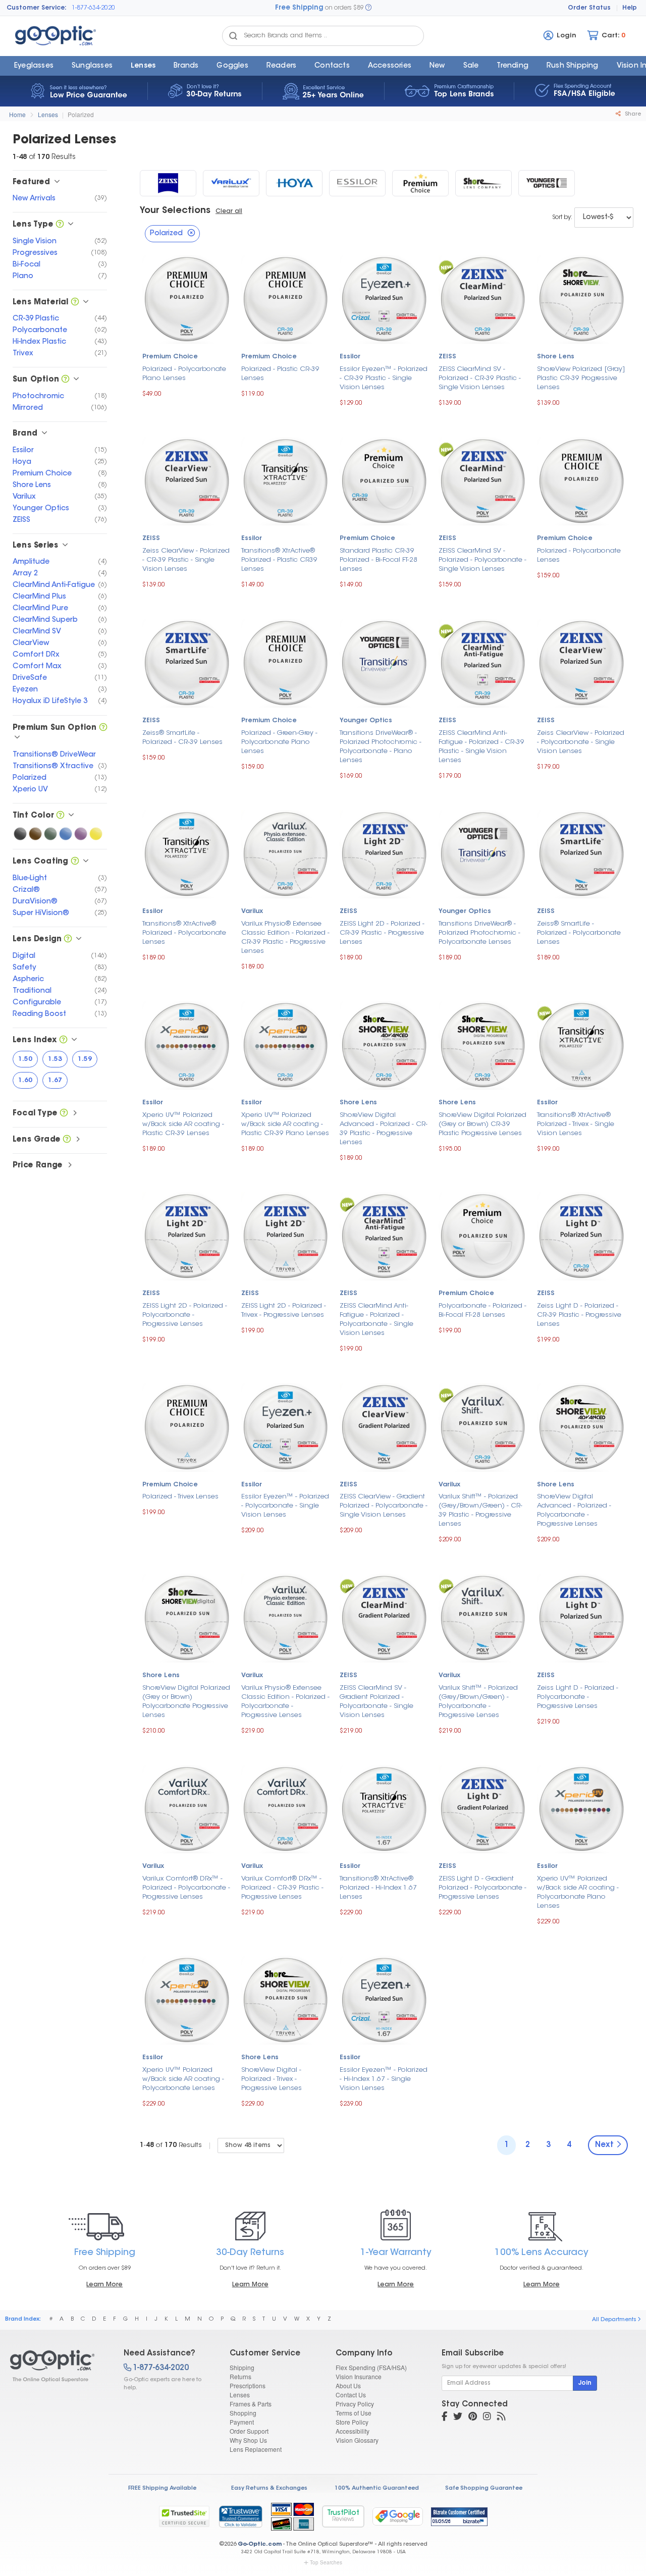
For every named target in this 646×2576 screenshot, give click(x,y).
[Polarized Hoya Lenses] (294, 183)
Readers (281, 66)
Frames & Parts (251, 2404)
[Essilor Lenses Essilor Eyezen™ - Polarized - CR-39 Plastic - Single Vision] (384, 298)
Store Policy (352, 2422)
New (437, 66)
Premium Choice (170, 357)
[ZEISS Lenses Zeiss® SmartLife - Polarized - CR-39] (187, 662)
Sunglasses (92, 66)
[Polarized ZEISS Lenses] (168, 183)
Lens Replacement (256, 2449)
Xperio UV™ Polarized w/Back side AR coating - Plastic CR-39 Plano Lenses (285, 1124)
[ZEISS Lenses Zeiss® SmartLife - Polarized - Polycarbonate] (581, 853)
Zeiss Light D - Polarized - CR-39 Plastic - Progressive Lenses (579, 1315)
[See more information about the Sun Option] (65, 380)
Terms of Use (354, 2413)
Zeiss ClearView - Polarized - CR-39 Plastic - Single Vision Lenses (186, 560)
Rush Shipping (573, 66)
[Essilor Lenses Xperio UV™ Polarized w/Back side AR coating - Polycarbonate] (187, 1999)
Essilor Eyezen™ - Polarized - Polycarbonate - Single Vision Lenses (285, 1506)
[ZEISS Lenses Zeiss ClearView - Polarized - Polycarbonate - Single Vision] (581, 662)
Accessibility (353, 2431)
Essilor (350, 357)
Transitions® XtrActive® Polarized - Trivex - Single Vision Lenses (576, 1124)
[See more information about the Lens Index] (63, 1040)
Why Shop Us (248, 2440)
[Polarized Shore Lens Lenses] (483, 183)
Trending (513, 66)
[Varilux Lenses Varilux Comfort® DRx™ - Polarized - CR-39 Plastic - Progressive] (286, 1808)
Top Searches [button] (326, 2562)
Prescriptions (248, 2385)
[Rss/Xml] (501, 2418)
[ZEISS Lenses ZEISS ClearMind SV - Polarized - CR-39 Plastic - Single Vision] (483, 298)
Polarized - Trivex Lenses (180, 1497)
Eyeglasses (34, 66)
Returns (240, 2376)
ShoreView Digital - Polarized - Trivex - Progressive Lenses (272, 2079)
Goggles (232, 66)
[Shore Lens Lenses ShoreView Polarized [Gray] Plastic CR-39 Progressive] (581, 298)
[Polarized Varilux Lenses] (231, 183)
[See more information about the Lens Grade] (67, 1140)
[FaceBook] (444, 2418)
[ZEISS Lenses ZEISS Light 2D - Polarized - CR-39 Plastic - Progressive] (384, 853)
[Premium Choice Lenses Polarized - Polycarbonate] (581, 480)
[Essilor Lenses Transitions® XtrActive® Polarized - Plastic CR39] (286, 480)
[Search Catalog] (233, 36)
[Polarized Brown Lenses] (35, 834)
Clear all (229, 211)
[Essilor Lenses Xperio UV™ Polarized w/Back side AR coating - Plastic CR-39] (187, 1044)
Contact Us (351, 2395)
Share (632, 114)
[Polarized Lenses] (58, 2366)
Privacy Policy (355, 2404)
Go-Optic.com (260, 2544)
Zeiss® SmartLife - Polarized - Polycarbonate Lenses (579, 933)
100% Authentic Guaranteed (377, 2488)
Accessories (390, 66)
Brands (186, 66)
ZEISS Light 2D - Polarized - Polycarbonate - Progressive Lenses (185, 1315)
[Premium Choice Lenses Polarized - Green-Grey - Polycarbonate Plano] (286, 662)
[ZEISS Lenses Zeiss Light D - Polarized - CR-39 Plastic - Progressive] (581, 1235)
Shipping (242, 2367)
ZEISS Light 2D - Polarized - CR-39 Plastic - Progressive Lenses (382, 933)
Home (17, 114)
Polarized (81, 114)
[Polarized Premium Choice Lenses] (420, 183)
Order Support (249, 2431)
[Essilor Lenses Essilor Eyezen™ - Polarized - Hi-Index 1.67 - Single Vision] (384, 1999)
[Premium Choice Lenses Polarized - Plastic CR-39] (286, 298)
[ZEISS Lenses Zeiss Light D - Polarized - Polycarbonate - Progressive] (581, 1617)
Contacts (332, 66)
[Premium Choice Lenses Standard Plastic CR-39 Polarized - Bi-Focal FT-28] (384, 480)
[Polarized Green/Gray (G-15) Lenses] (50, 834)
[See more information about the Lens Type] (60, 225)
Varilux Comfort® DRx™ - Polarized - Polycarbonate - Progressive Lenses (186, 1888)
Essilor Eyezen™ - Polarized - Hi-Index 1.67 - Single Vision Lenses (384, 2079)
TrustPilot (343, 2516)
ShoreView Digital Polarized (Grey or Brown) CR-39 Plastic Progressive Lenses (482, 1124)
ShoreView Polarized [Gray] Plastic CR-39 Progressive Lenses (581, 378)
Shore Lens (556, 357)
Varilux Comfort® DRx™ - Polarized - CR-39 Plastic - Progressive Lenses (282, 1888)
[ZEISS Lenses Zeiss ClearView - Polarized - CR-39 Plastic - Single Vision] (187, 480)
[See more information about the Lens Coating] (75, 862)
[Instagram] (487, 2418)
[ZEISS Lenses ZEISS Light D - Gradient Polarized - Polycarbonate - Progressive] (483, 1808)
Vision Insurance (359, 2376)
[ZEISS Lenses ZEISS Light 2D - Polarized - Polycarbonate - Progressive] (187, 1235)
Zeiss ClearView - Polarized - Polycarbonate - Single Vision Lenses (581, 742)
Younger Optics (366, 721)
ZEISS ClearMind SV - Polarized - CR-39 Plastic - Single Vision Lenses (480, 378)
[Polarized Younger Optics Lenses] (547, 183)
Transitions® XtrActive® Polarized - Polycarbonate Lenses (184, 933)
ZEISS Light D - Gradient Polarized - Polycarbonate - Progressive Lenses (482, 1888)
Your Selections (175, 211)
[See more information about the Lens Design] (68, 940)
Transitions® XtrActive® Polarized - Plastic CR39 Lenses (279, 560)
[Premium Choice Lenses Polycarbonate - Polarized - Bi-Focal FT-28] (483, 1235)
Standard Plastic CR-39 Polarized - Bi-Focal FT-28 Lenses (379, 560)
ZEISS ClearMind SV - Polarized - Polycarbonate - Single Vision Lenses (482, 560)
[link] (240, 2516)
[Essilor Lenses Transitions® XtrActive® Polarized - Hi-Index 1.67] (384, 1808)
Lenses (143, 66)
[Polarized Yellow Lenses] (96, 834)
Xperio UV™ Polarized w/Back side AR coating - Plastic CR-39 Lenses (183, 1124)
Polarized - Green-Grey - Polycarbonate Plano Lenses (279, 742)
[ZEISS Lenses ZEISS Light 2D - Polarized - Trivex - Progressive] (286, 1235)
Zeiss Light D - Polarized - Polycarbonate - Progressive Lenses (578, 1697)
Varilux (252, 911)
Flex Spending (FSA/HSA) (371, 2367)
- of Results (171, 2145)
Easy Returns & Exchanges (269, 2488)
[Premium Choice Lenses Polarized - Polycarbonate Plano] (187, 298)
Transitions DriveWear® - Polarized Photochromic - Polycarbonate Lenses (479, 933)
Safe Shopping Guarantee (484, 2488)
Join (585, 2383)
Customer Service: (37, 8)
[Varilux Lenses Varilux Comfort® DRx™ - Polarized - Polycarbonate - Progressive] (187, 1808)
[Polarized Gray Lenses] (20, 834)
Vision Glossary (357, 2440)
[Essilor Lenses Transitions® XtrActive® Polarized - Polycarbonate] (187, 853)
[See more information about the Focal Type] (64, 1114)
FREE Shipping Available (162, 2488)
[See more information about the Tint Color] (60, 816)
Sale (471, 66)
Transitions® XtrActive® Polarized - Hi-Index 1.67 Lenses (378, 1888)
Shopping (243, 2413)
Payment (242, 2422)
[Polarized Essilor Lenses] (357, 183)
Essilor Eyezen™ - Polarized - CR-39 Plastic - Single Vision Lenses (384, 378)
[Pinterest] (473, 2418)
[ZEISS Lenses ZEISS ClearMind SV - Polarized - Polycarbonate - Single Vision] (483, 480)
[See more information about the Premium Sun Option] (103, 728)
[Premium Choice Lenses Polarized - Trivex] (187, 1426)
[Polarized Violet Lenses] (81, 834)
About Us (348, 2385)
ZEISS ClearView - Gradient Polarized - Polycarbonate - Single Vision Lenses (384, 1506)
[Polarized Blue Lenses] (66, 834)
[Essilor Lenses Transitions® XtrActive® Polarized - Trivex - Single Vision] (581, 1044)
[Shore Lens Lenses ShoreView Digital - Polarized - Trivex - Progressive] (286, 1999)
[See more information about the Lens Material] (75, 303)
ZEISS (447, 357)
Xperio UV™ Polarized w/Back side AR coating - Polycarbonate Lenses (183, 2079)
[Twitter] (458, 2418)
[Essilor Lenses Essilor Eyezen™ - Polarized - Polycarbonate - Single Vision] (286, 1426)
